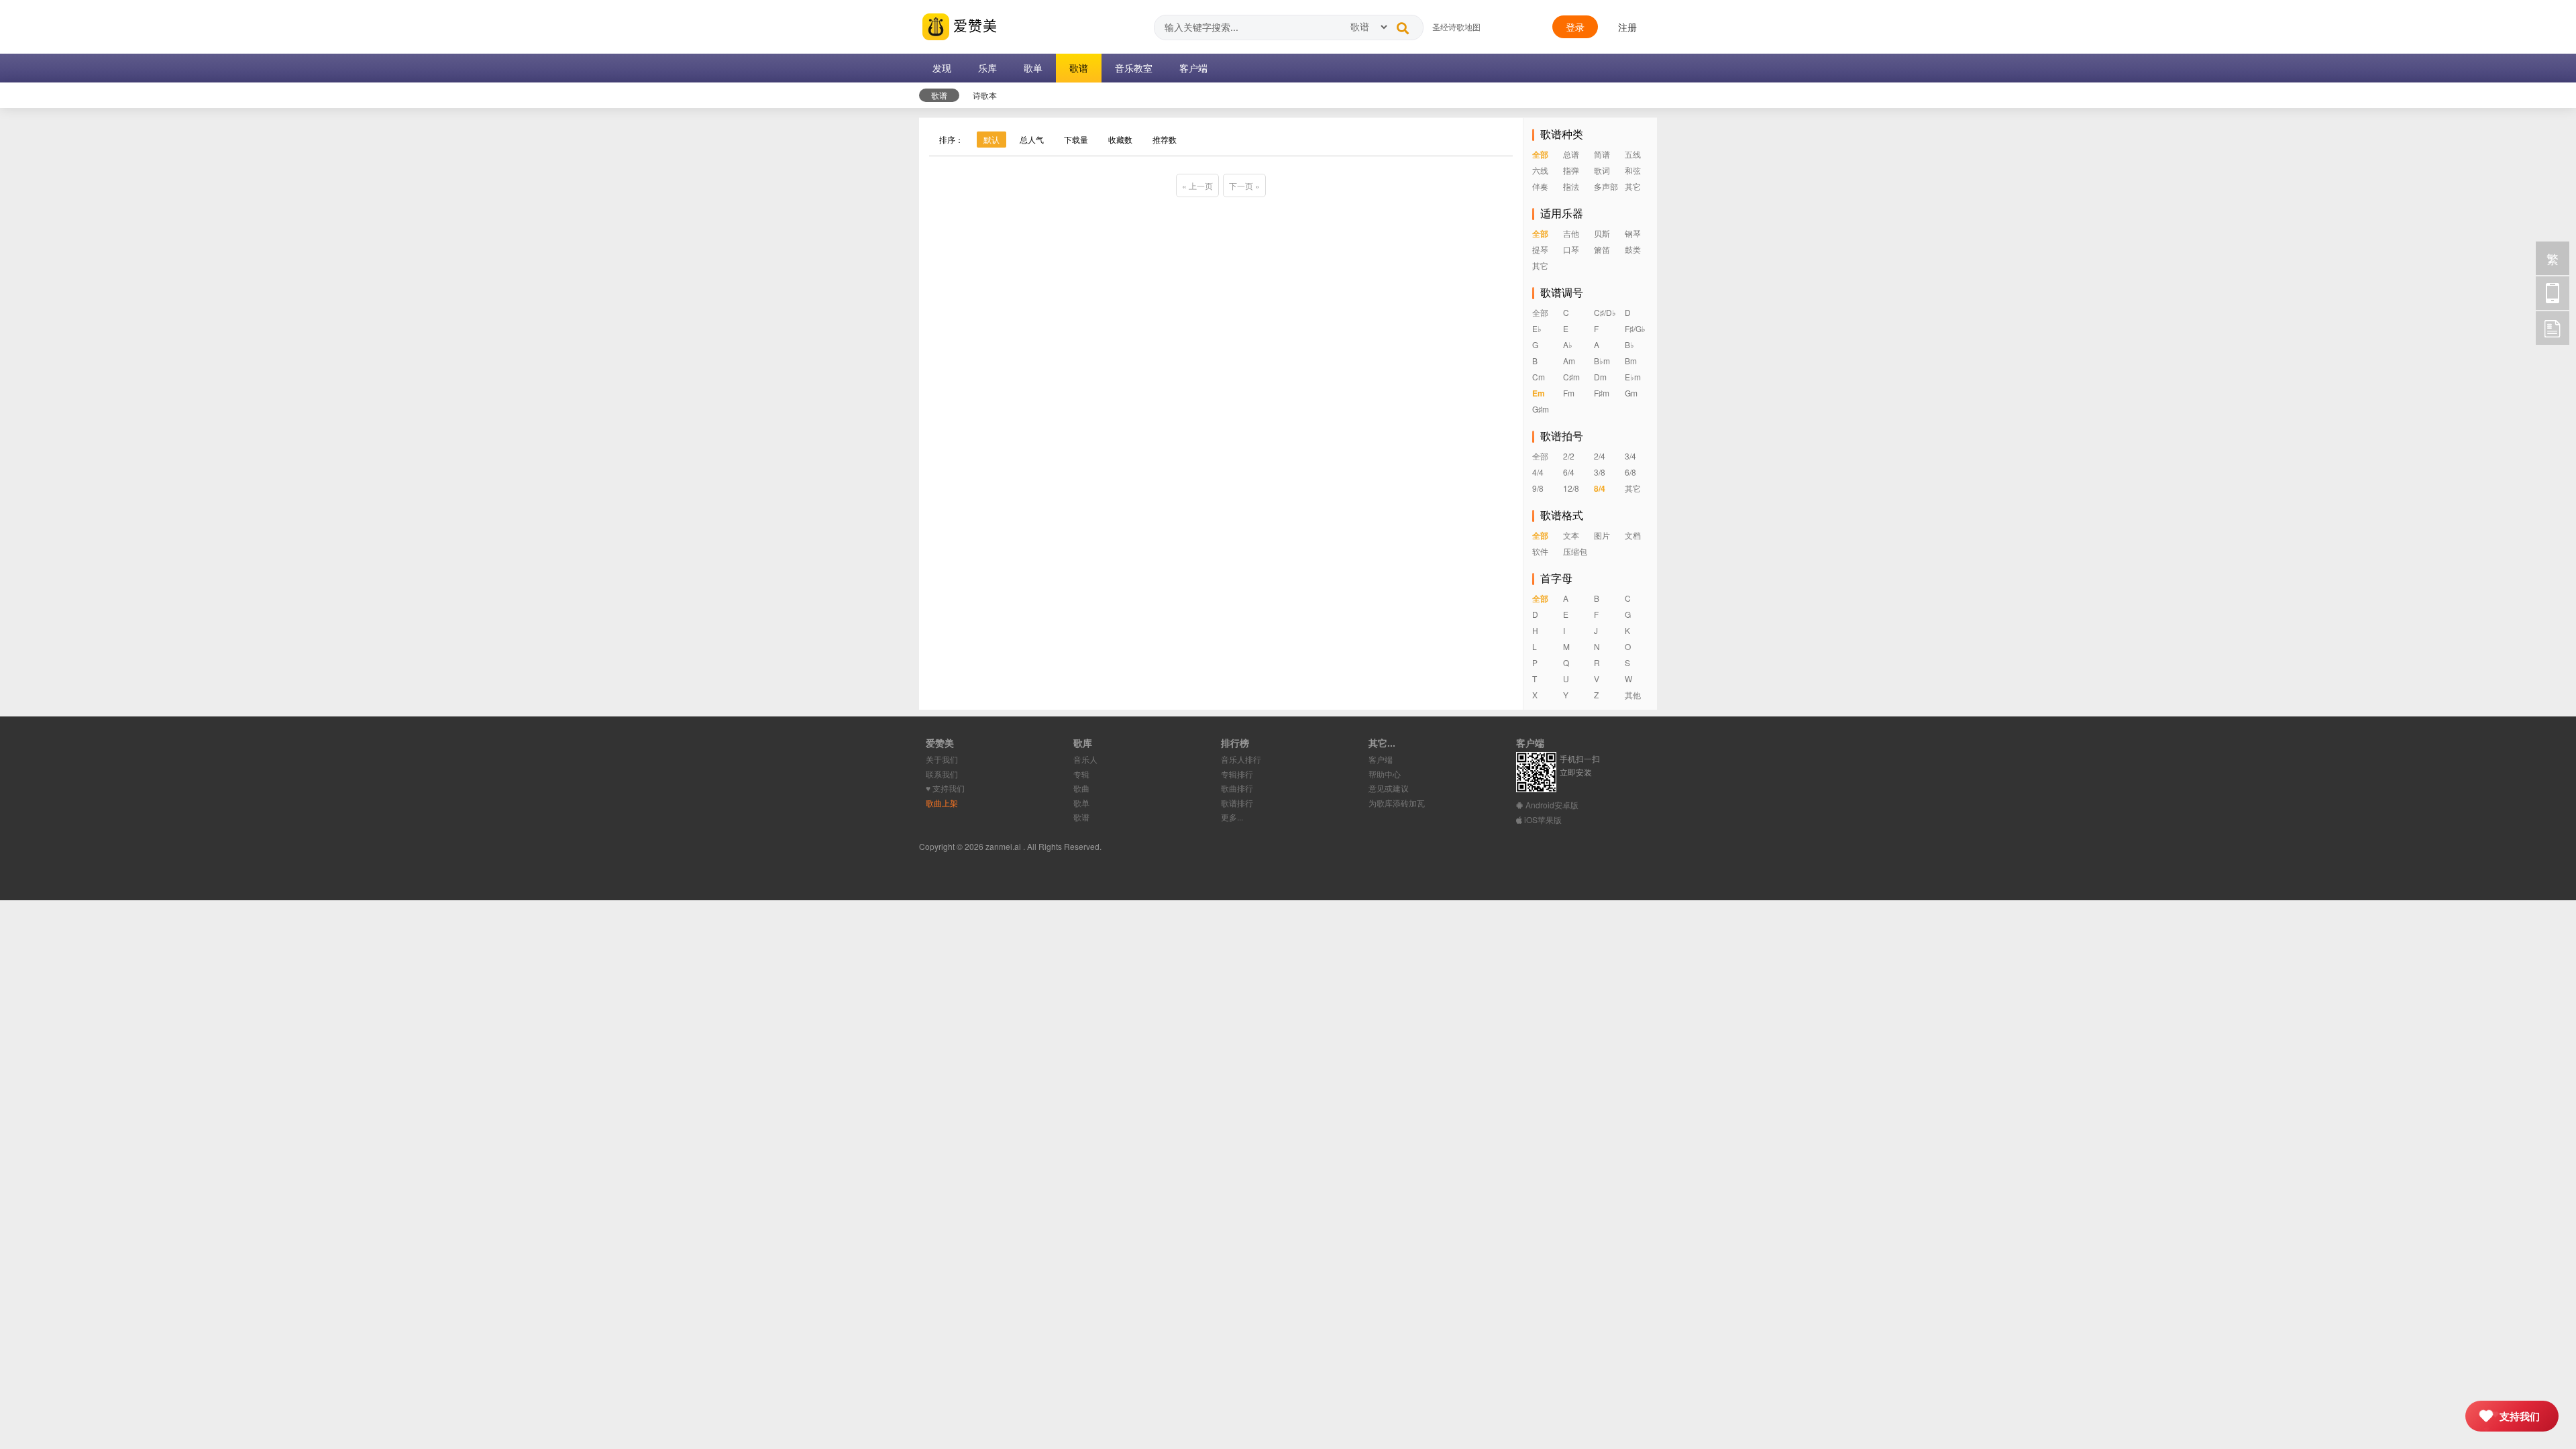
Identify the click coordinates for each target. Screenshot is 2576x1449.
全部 (1540, 154)
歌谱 (1081, 817)
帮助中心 (1385, 774)
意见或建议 (1389, 788)
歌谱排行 (1237, 803)
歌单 (1081, 803)
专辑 (1081, 774)
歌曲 (1081, 788)
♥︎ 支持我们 (945, 788)
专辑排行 (1237, 774)
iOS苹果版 (1542, 819)
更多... (1232, 817)
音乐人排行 (1241, 759)
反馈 (2553, 328)
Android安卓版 (1551, 805)
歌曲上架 (942, 803)
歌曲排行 (1237, 788)
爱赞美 (973, 25)
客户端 (1381, 759)
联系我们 (942, 774)
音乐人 (1085, 759)
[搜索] (1403, 25)
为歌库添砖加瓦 (1397, 803)
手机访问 (2553, 293)
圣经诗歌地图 (1456, 26)
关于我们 (942, 759)
